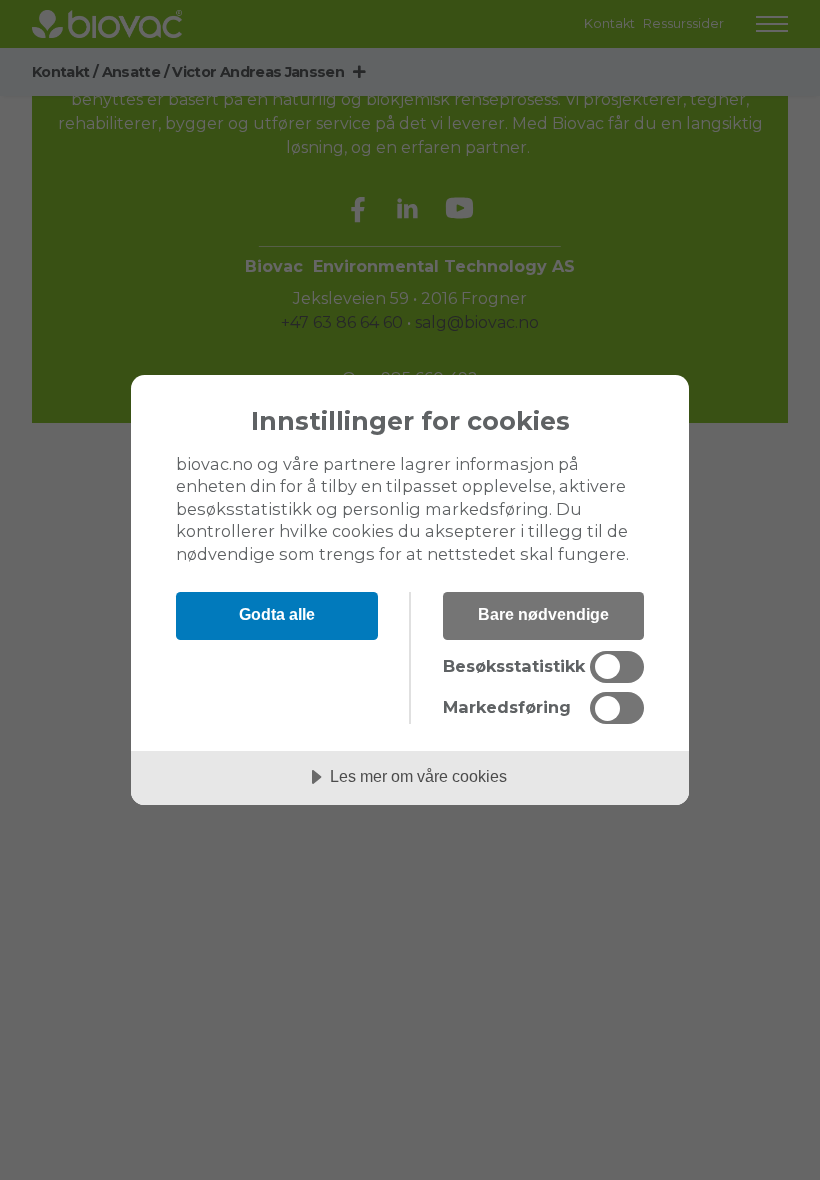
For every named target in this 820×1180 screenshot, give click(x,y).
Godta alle (277, 614)
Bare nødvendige (543, 614)
